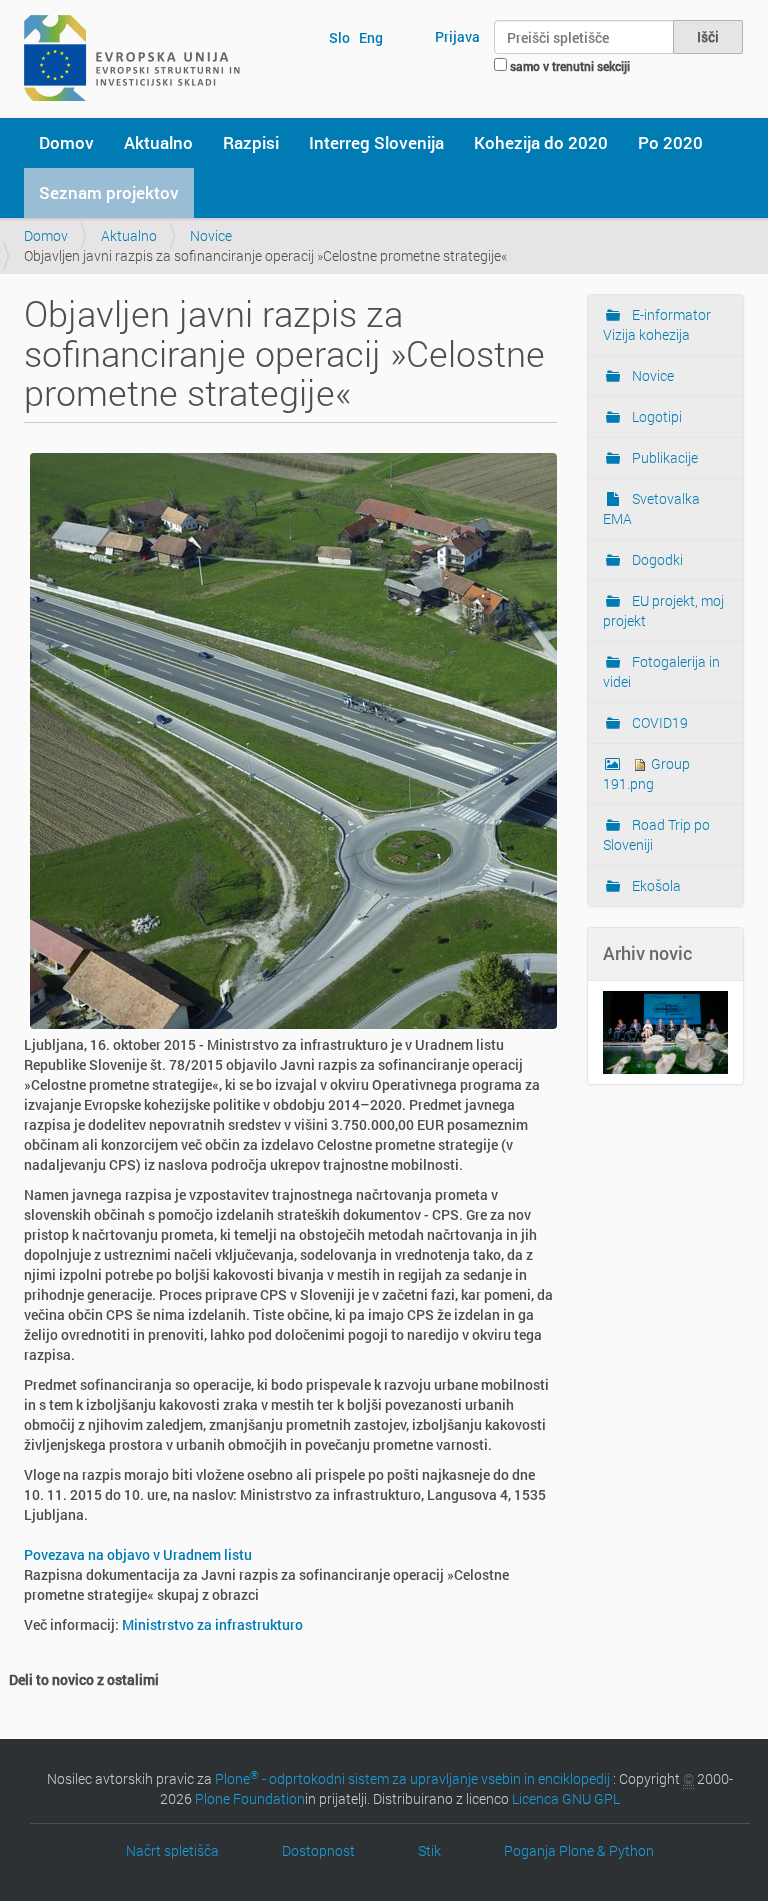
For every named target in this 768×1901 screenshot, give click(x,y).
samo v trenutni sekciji (570, 66)
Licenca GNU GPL (566, 1798)
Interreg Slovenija (376, 142)
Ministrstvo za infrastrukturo (212, 1624)
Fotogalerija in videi (661, 671)
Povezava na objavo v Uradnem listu (138, 1554)
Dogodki (656, 559)
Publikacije (663, 457)
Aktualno (158, 142)
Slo (339, 37)
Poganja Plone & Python (579, 1850)
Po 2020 (670, 142)
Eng (371, 37)
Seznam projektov (109, 192)
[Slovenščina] (132, 58)
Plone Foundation (250, 1798)
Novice (211, 235)
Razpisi (251, 142)
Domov (66, 142)
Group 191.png (646, 773)
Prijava (457, 36)
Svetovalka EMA (651, 508)
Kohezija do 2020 (541, 142)
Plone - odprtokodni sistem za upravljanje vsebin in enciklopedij (412, 1778)
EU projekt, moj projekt (663, 610)
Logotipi (655, 416)
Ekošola (655, 885)
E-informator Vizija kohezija (657, 324)
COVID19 (658, 722)
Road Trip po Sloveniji (656, 834)
